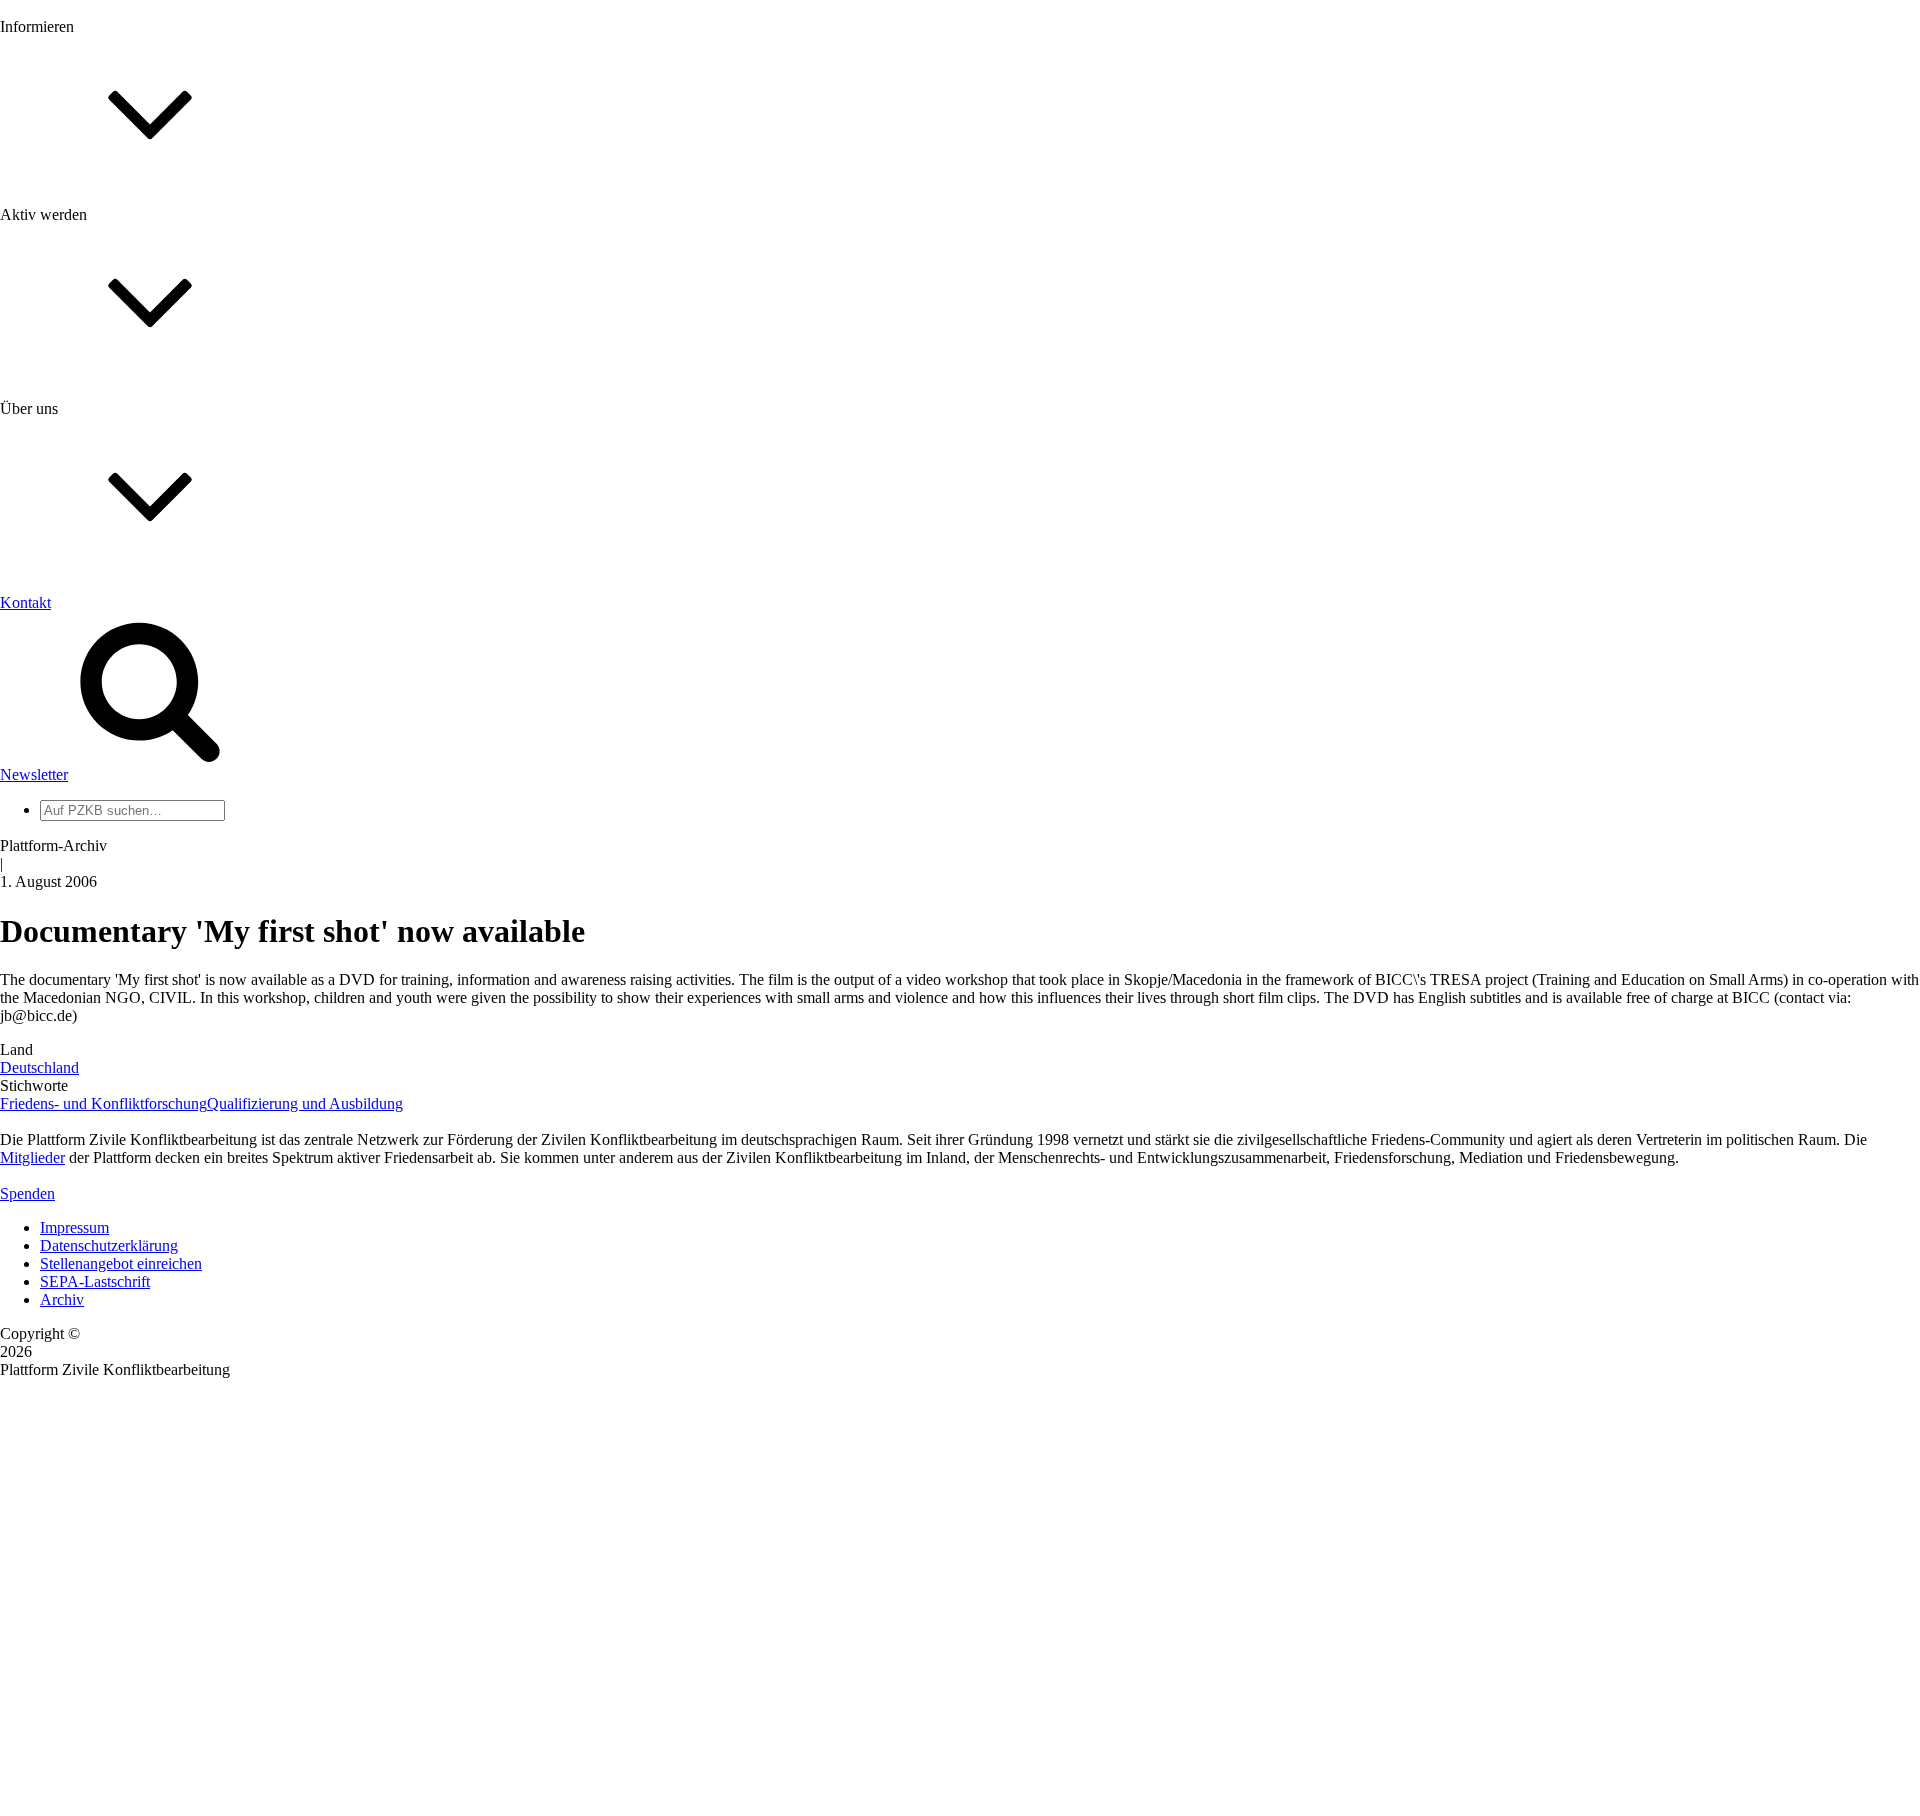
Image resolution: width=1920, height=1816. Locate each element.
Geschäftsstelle (87, 773)
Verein (60, 809)
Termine (66, 268)
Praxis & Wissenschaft (110, 579)
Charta (61, 659)
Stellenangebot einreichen (121, 1263)
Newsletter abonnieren (111, 250)
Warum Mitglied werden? (120, 464)
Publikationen (83, 322)
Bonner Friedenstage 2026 (123, 286)
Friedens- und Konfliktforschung (103, 1103)
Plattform (69, 232)
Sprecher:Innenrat (96, 791)
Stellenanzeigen (89, 304)
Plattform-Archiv (93, 356)
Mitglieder (72, 482)
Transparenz (78, 677)
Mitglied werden (92, 446)
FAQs (59, 500)
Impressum (74, 1227)
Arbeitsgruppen (89, 845)
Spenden (27, 1193)
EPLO (60, 959)
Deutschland (39, 1067)
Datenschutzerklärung (109, 1245)
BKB (57, 977)
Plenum (64, 827)
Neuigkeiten (78, 214)
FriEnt (60, 923)
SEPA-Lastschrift (95, 1281)
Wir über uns (80, 641)
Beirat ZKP (76, 941)
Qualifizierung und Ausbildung (305, 1103)
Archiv (62, 1299)
